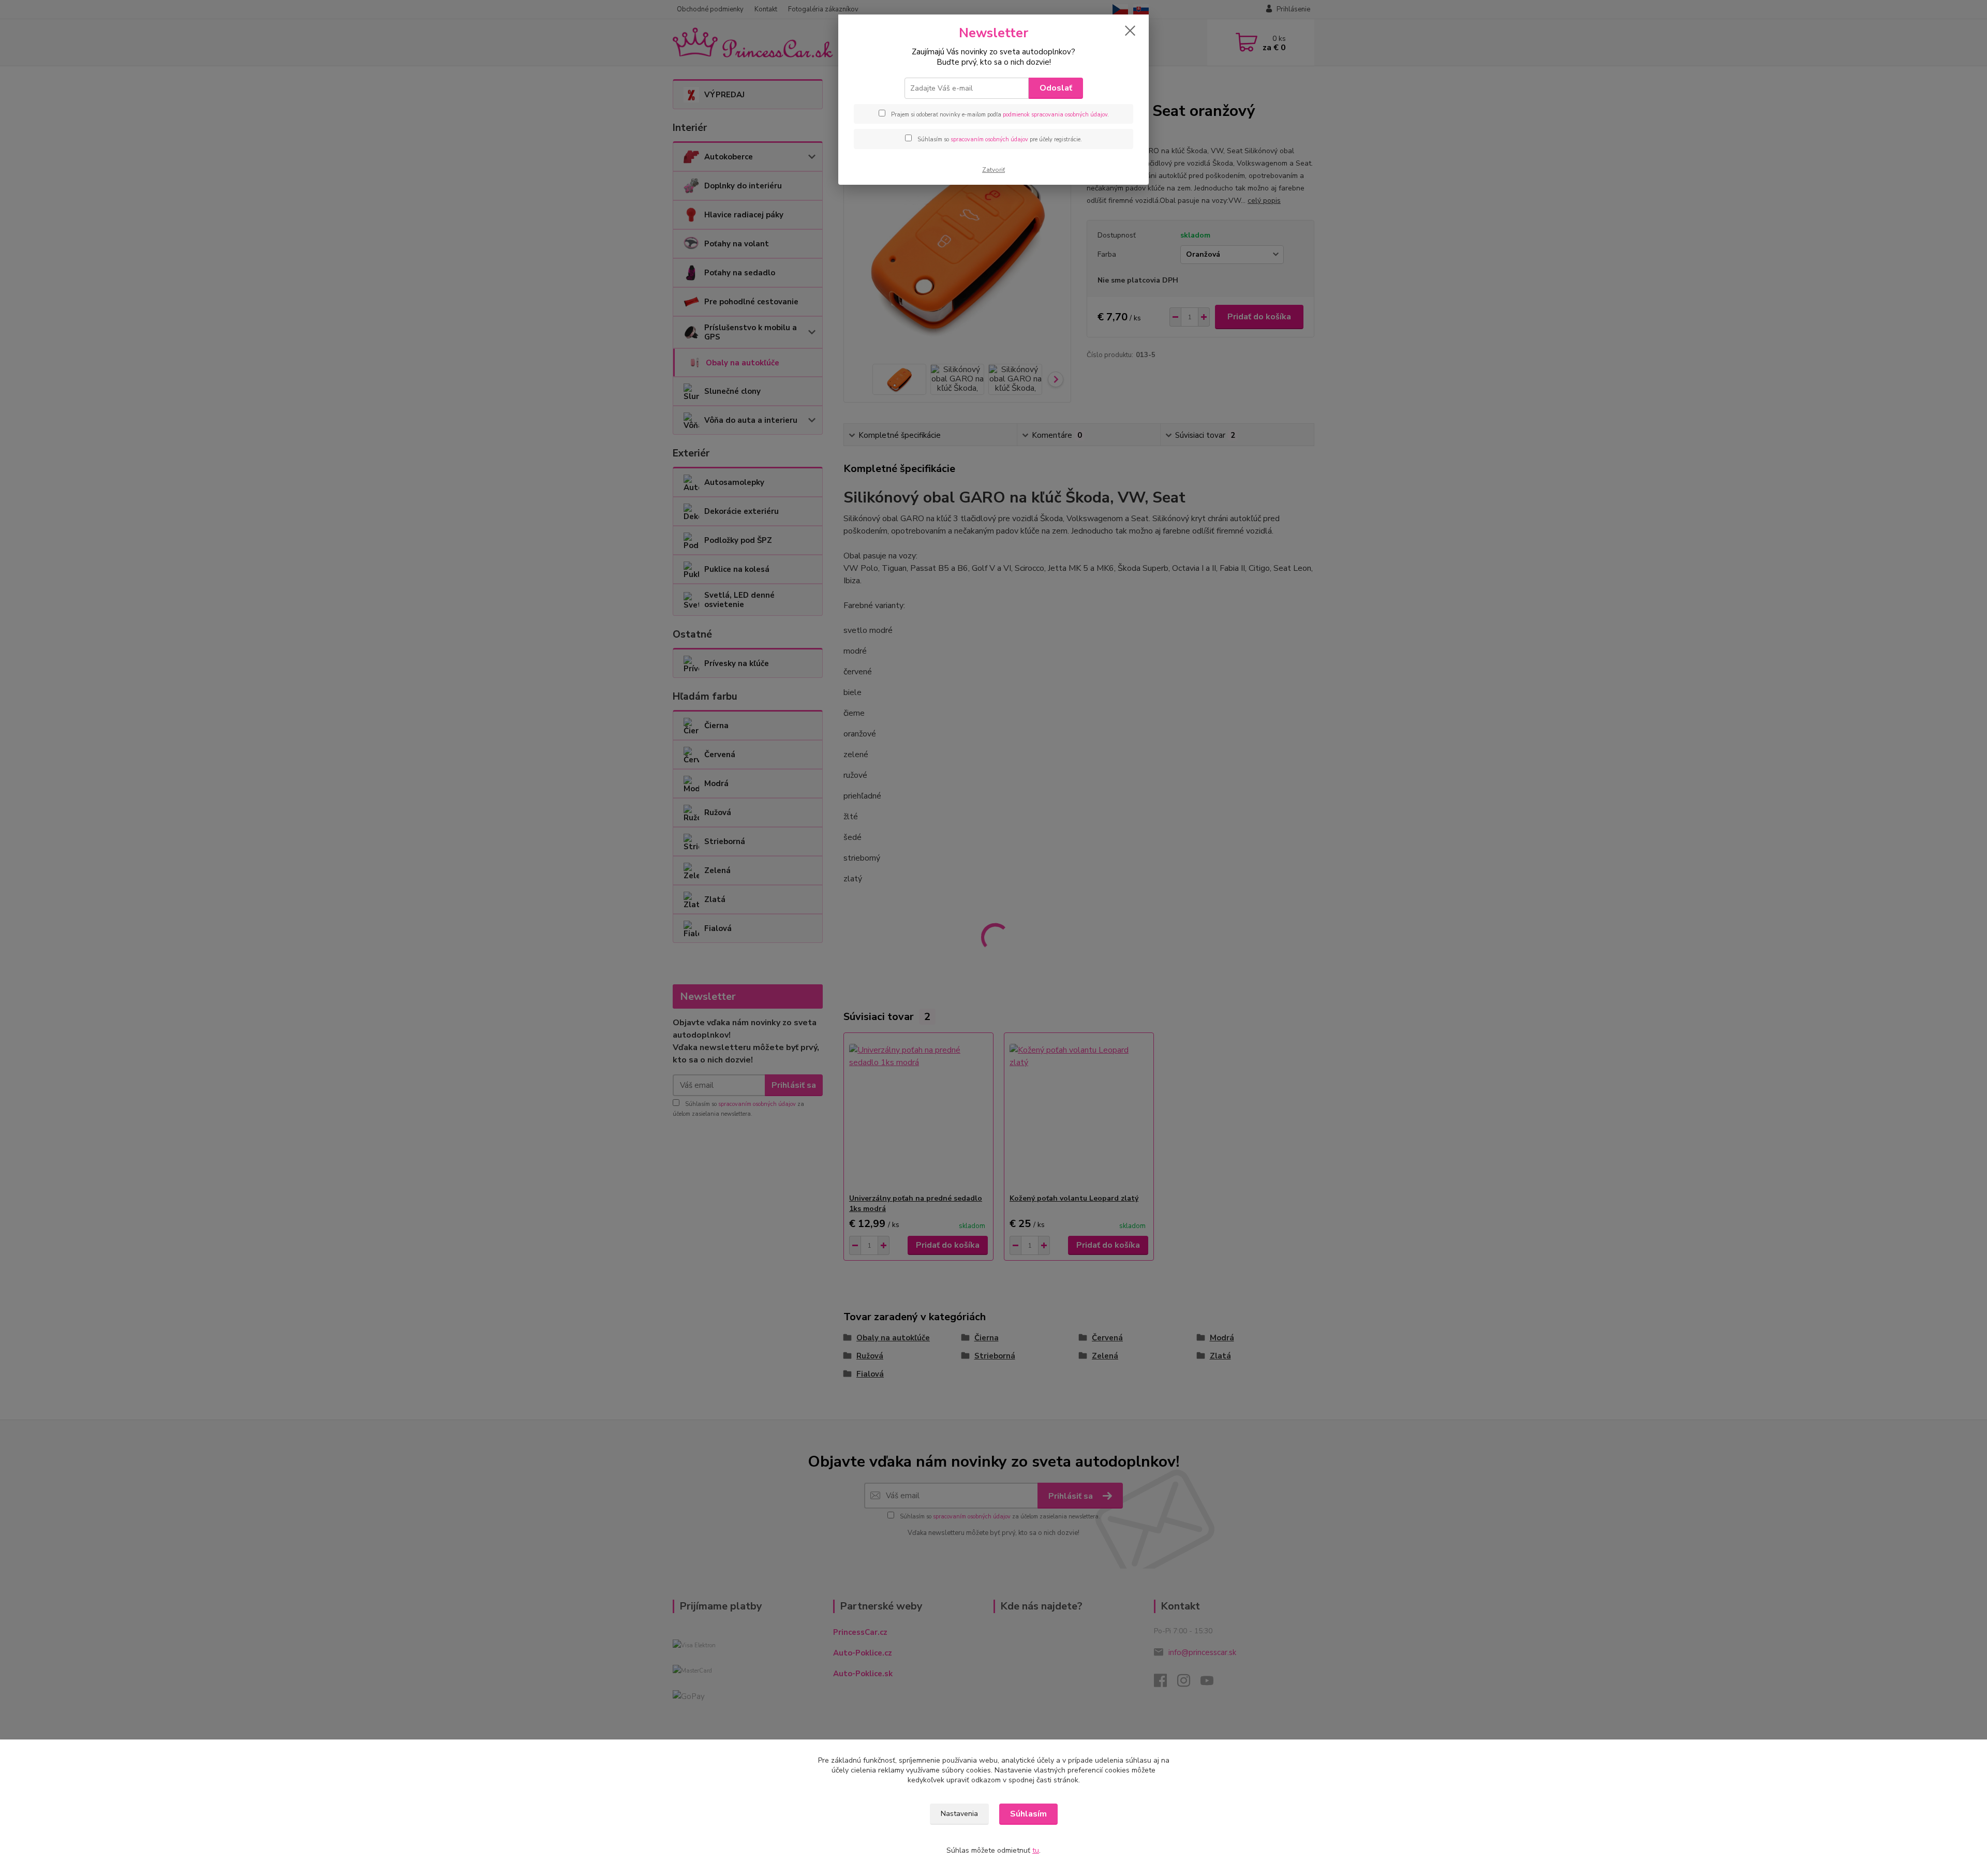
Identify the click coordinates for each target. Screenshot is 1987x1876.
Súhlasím (1028, 1814)
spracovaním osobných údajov (989, 139)
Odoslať (1056, 88)
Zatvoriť (993, 170)
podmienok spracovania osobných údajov (1055, 115)
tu (1036, 1850)
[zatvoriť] (1130, 31)
